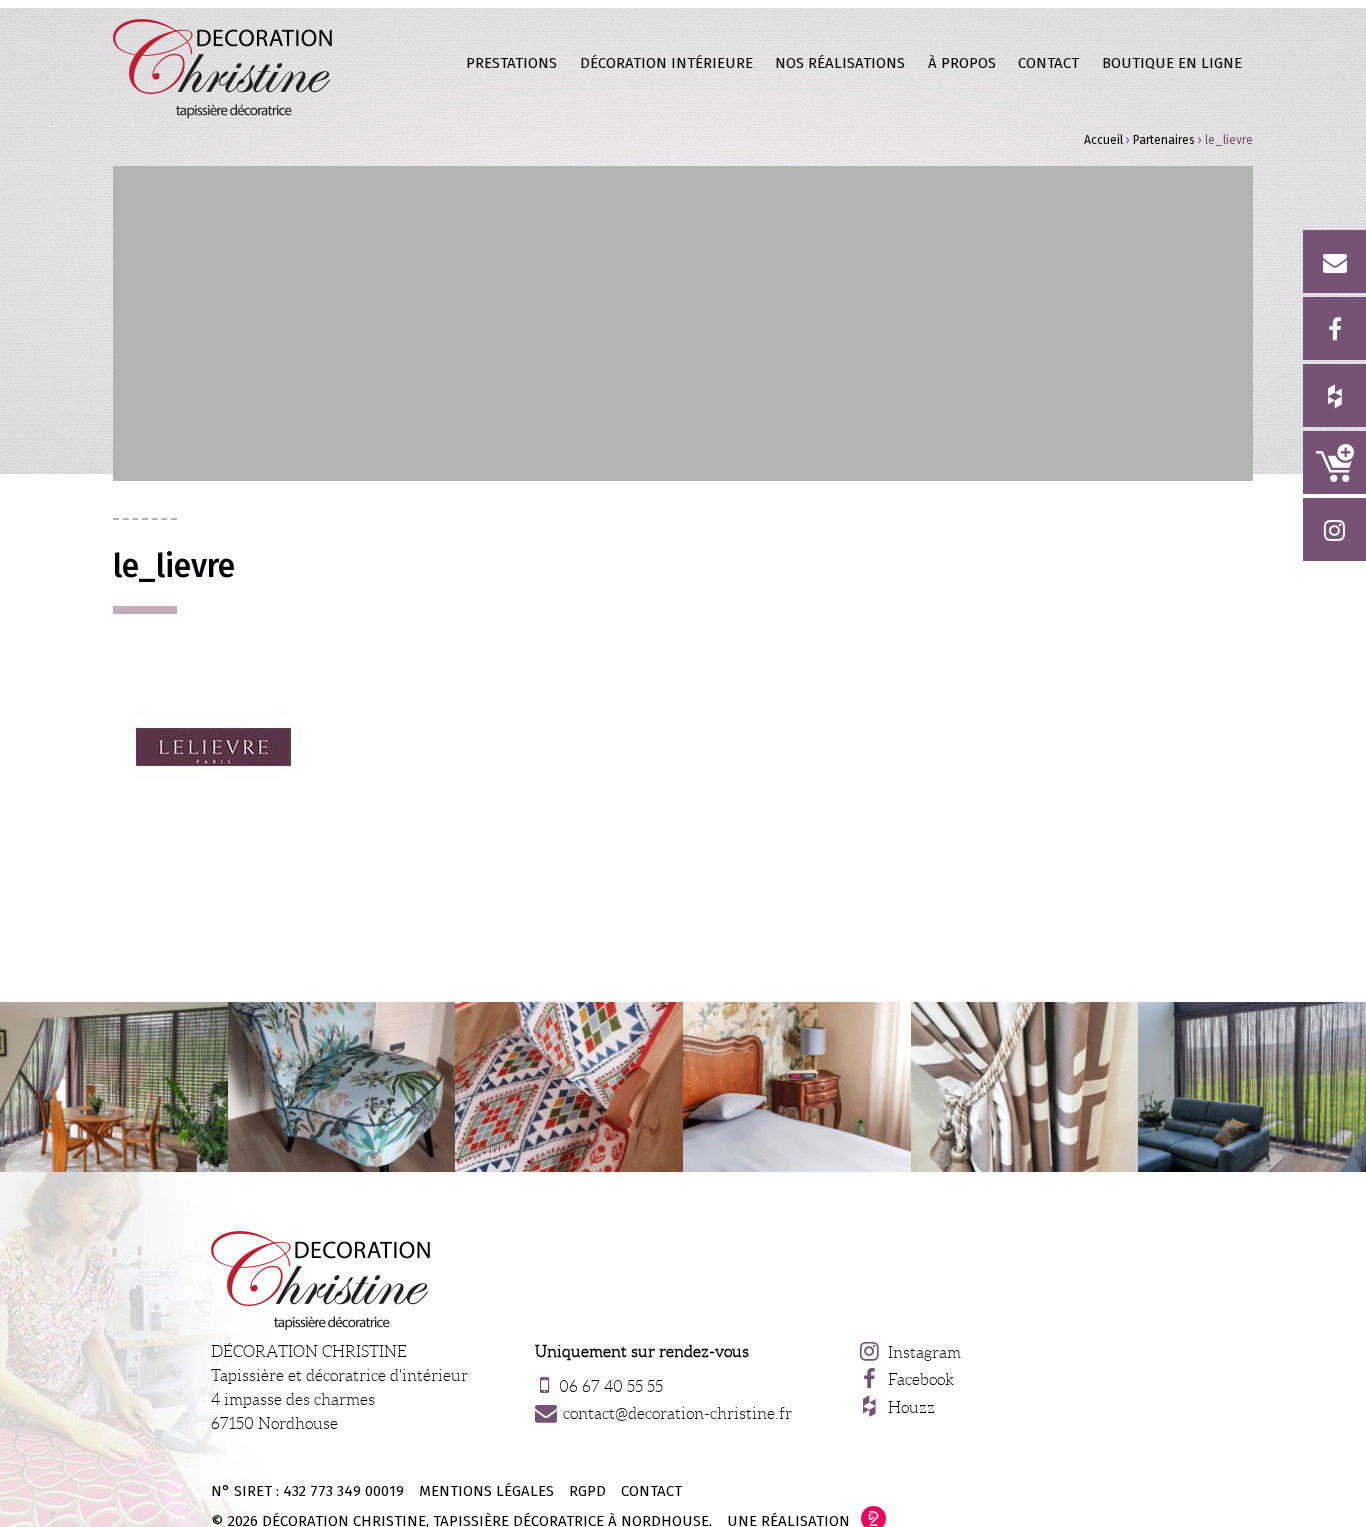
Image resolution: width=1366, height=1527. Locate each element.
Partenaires (1164, 140)
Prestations (511, 63)
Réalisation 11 (342, 1087)
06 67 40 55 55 (611, 1386)
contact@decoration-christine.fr (677, 1413)
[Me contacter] (1334, 261)
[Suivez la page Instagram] (1334, 529)
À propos (962, 63)
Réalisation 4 (569, 1087)
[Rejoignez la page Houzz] (1334, 395)
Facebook (921, 1379)
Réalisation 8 (797, 1087)
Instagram (924, 1352)
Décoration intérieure (666, 63)
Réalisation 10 (1252, 1087)
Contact (1048, 63)
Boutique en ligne (1334, 462)
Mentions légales (486, 1491)
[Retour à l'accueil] (223, 68)
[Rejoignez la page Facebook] (1334, 328)
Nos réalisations (840, 63)
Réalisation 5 (1025, 1087)
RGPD (587, 1491)
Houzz (911, 1407)
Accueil (1103, 140)
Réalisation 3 (114, 1087)
